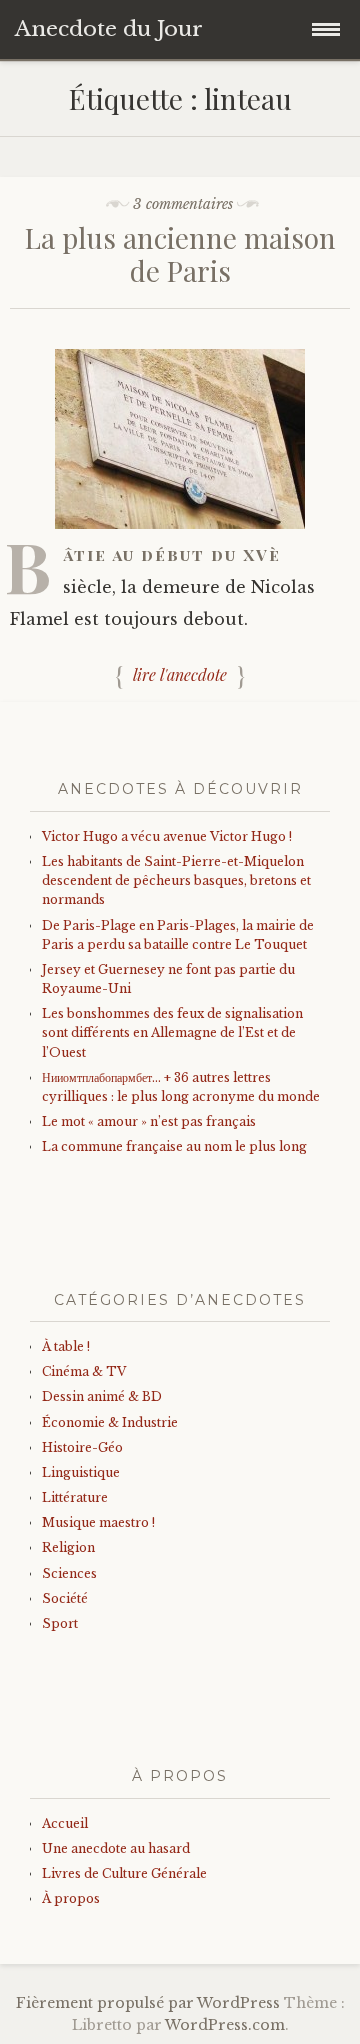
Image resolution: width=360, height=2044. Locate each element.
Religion (68, 1547)
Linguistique (81, 1472)
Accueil (65, 1823)
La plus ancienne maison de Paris (180, 254)
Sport (60, 1623)
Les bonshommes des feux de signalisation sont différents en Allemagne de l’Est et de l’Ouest (172, 1032)
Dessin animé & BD (102, 1396)
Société (65, 1598)
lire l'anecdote (180, 674)
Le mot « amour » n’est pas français (149, 1121)
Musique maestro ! (98, 1522)
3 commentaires (183, 204)
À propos (71, 1898)
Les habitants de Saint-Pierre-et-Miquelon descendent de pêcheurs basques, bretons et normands (176, 880)
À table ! (66, 1346)
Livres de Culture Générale (124, 1873)
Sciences (69, 1573)
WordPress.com (225, 2025)
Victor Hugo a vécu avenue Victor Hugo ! (167, 836)
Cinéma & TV (84, 1371)
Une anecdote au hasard (116, 1848)
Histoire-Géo (82, 1447)
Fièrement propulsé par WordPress (148, 2003)
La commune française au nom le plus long (174, 1146)
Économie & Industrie (110, 1422)
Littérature (75, 1497)
